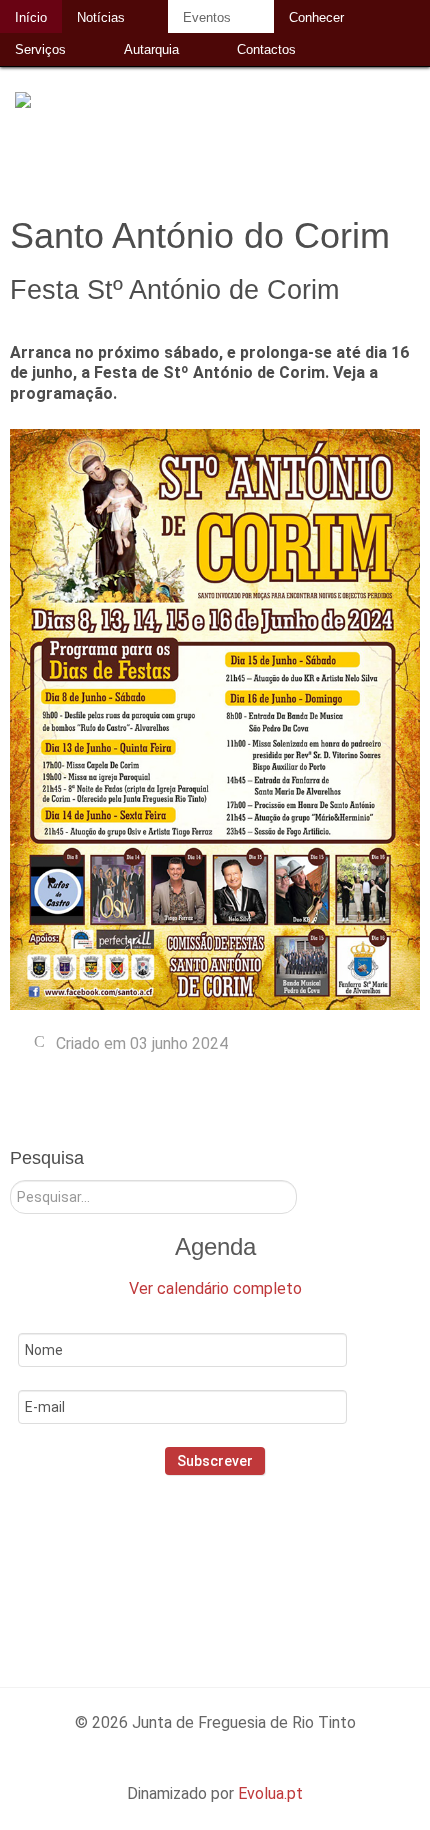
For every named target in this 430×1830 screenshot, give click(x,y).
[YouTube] (291, 1561)
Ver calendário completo (215, 1288)
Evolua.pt (270, 1793)
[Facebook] (162, 1561)
